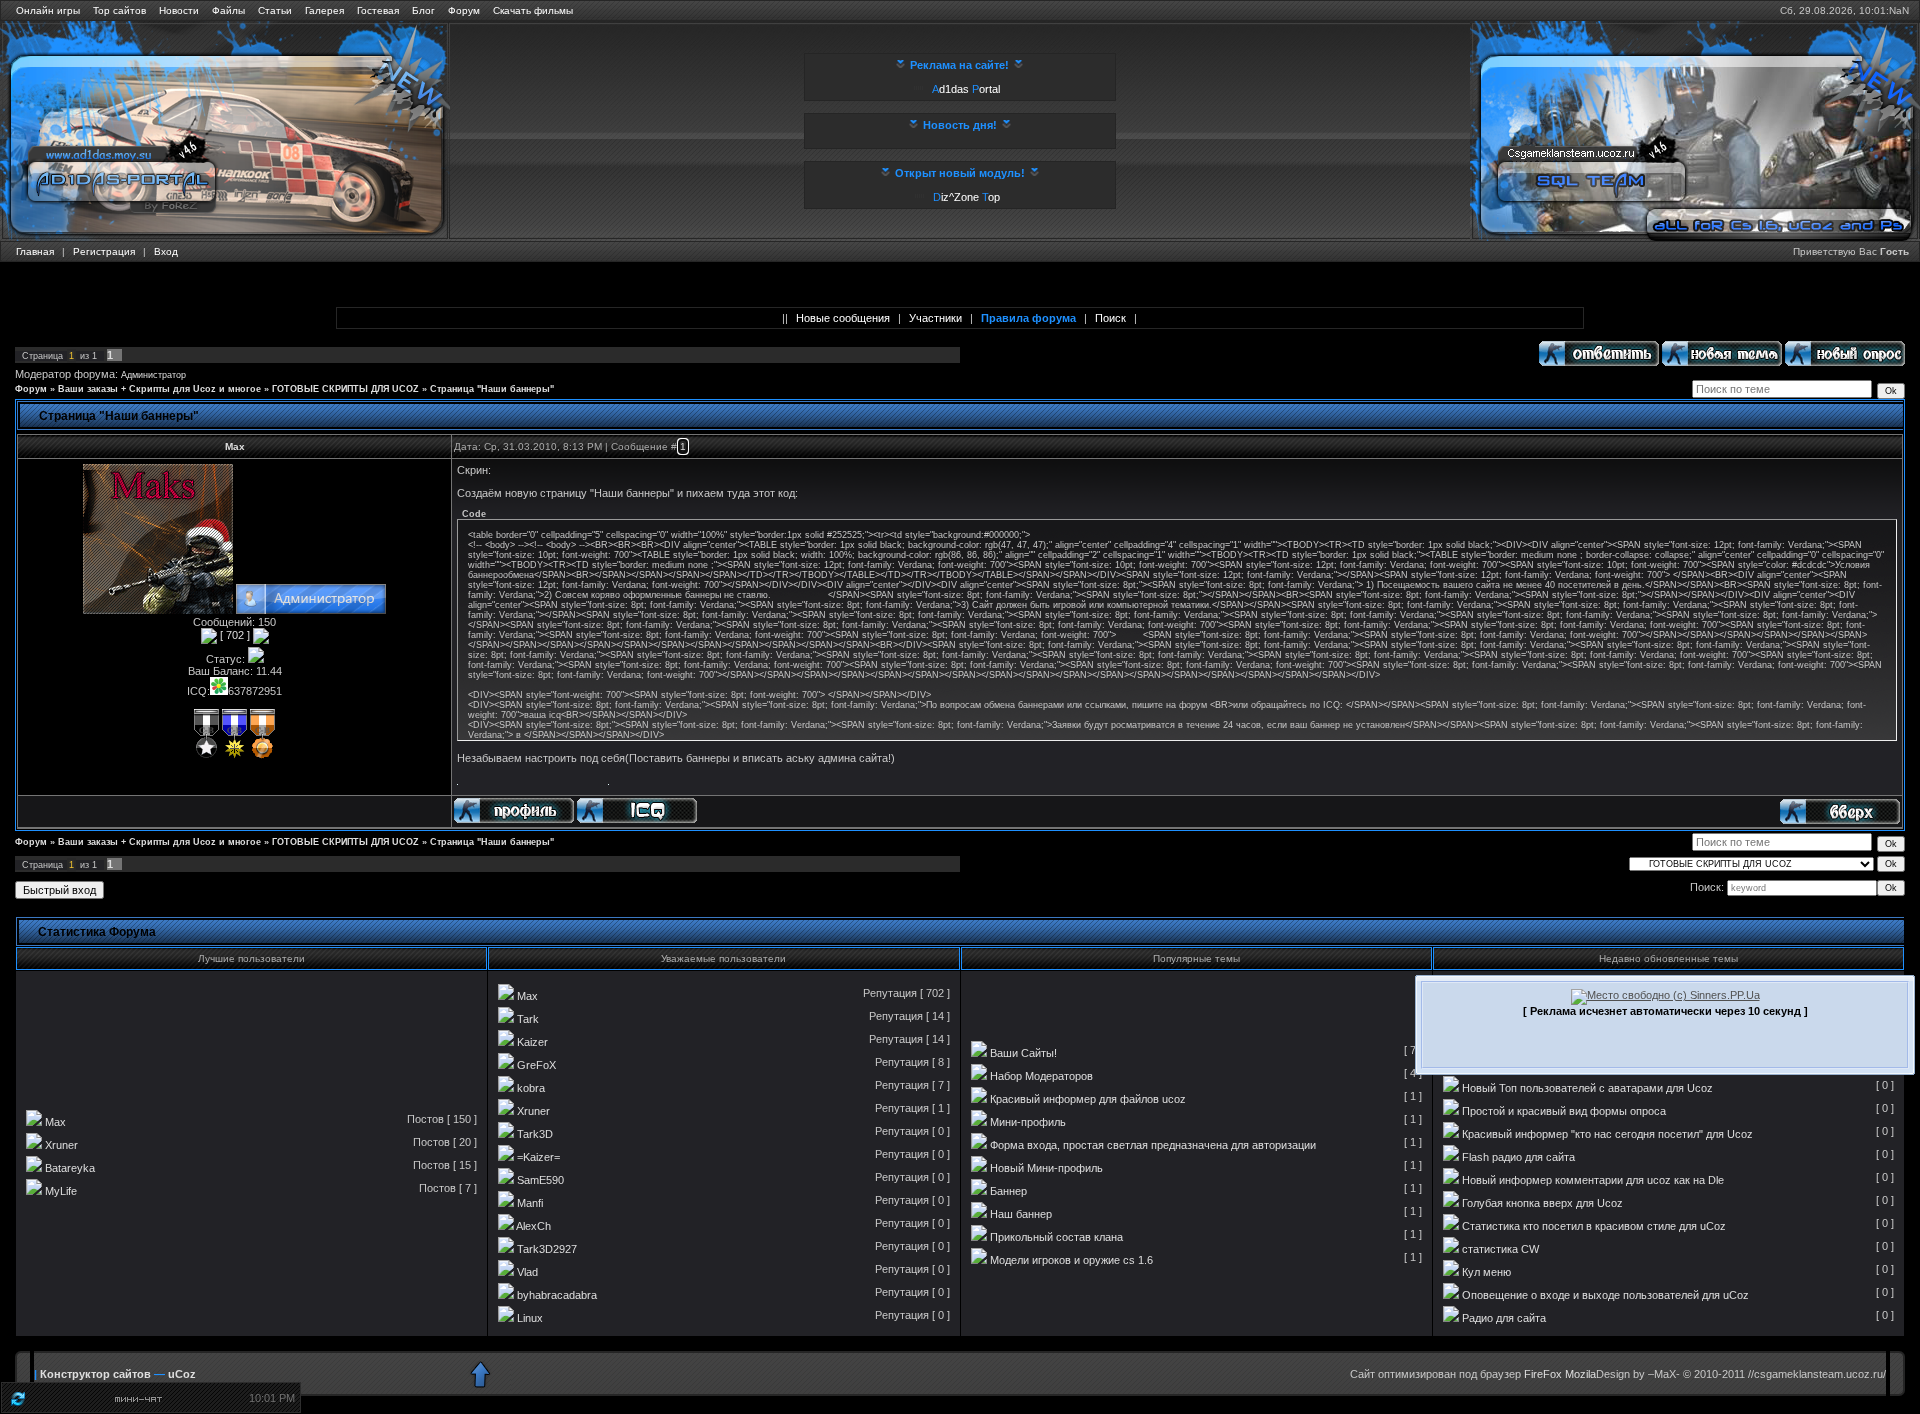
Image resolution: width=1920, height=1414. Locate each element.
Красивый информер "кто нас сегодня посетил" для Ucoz (1607, 1134)
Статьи (275, 10)
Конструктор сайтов (95, 1374)
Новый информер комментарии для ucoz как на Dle (1593, 1180)
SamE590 (540, 1180)
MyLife (61, 1191)
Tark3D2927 (547, 1249)
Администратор (153, 375)
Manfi (530, 1203)
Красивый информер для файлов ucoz (1088, 1099)
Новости (179, 10)
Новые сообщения (843, 318)
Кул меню (1486, 1272)
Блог (423, 10)
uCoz (182, 1374)
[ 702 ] (235, 635)
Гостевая (378, 10)
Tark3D (535, 1134)
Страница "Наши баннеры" (492, 389)
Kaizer (532, 1042)
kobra (531, 1088)
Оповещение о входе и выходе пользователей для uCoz (1605, 1295)
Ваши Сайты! (1023, 1053)
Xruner (61, 1145)
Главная (35, 251)
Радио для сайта (1504, 1318)
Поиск (1110, 318)
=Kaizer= (538, 1157)
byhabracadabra (557, 1295)
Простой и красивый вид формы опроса (1564, 1111)
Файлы (228, 10)
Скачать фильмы (533, 10)
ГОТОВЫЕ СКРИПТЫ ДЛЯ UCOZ (345, 389)
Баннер (1008, 1191)
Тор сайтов (119, 10)
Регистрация (104, 251)
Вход (166, 251)
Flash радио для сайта (1518, 1157)
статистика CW (1500, 1249)
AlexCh (533, 1226)
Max (235, 446)
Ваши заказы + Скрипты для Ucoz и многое (159, 389)
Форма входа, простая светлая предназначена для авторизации (1153, 1145)
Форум (464, 10)
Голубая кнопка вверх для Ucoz (1542, 1203)
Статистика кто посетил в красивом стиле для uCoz (1594, 1226)
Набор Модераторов (1041, 1076)
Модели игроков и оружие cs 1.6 (1071, 1260)
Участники (935, 318)
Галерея (324, 10)
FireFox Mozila (1560, 1374)
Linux (530, 1318)
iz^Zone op (966, 197)
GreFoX (536, 1065)
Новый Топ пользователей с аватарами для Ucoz (1587, 1088)
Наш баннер (1021, 1214)
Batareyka (70, 1168)
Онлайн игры (48, 10)
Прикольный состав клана (1056, 1237)
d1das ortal (966, 89)
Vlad (527, 1272)
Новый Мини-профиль (1046, 1168)
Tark (528, 1019)
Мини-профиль (1028, 1122)
